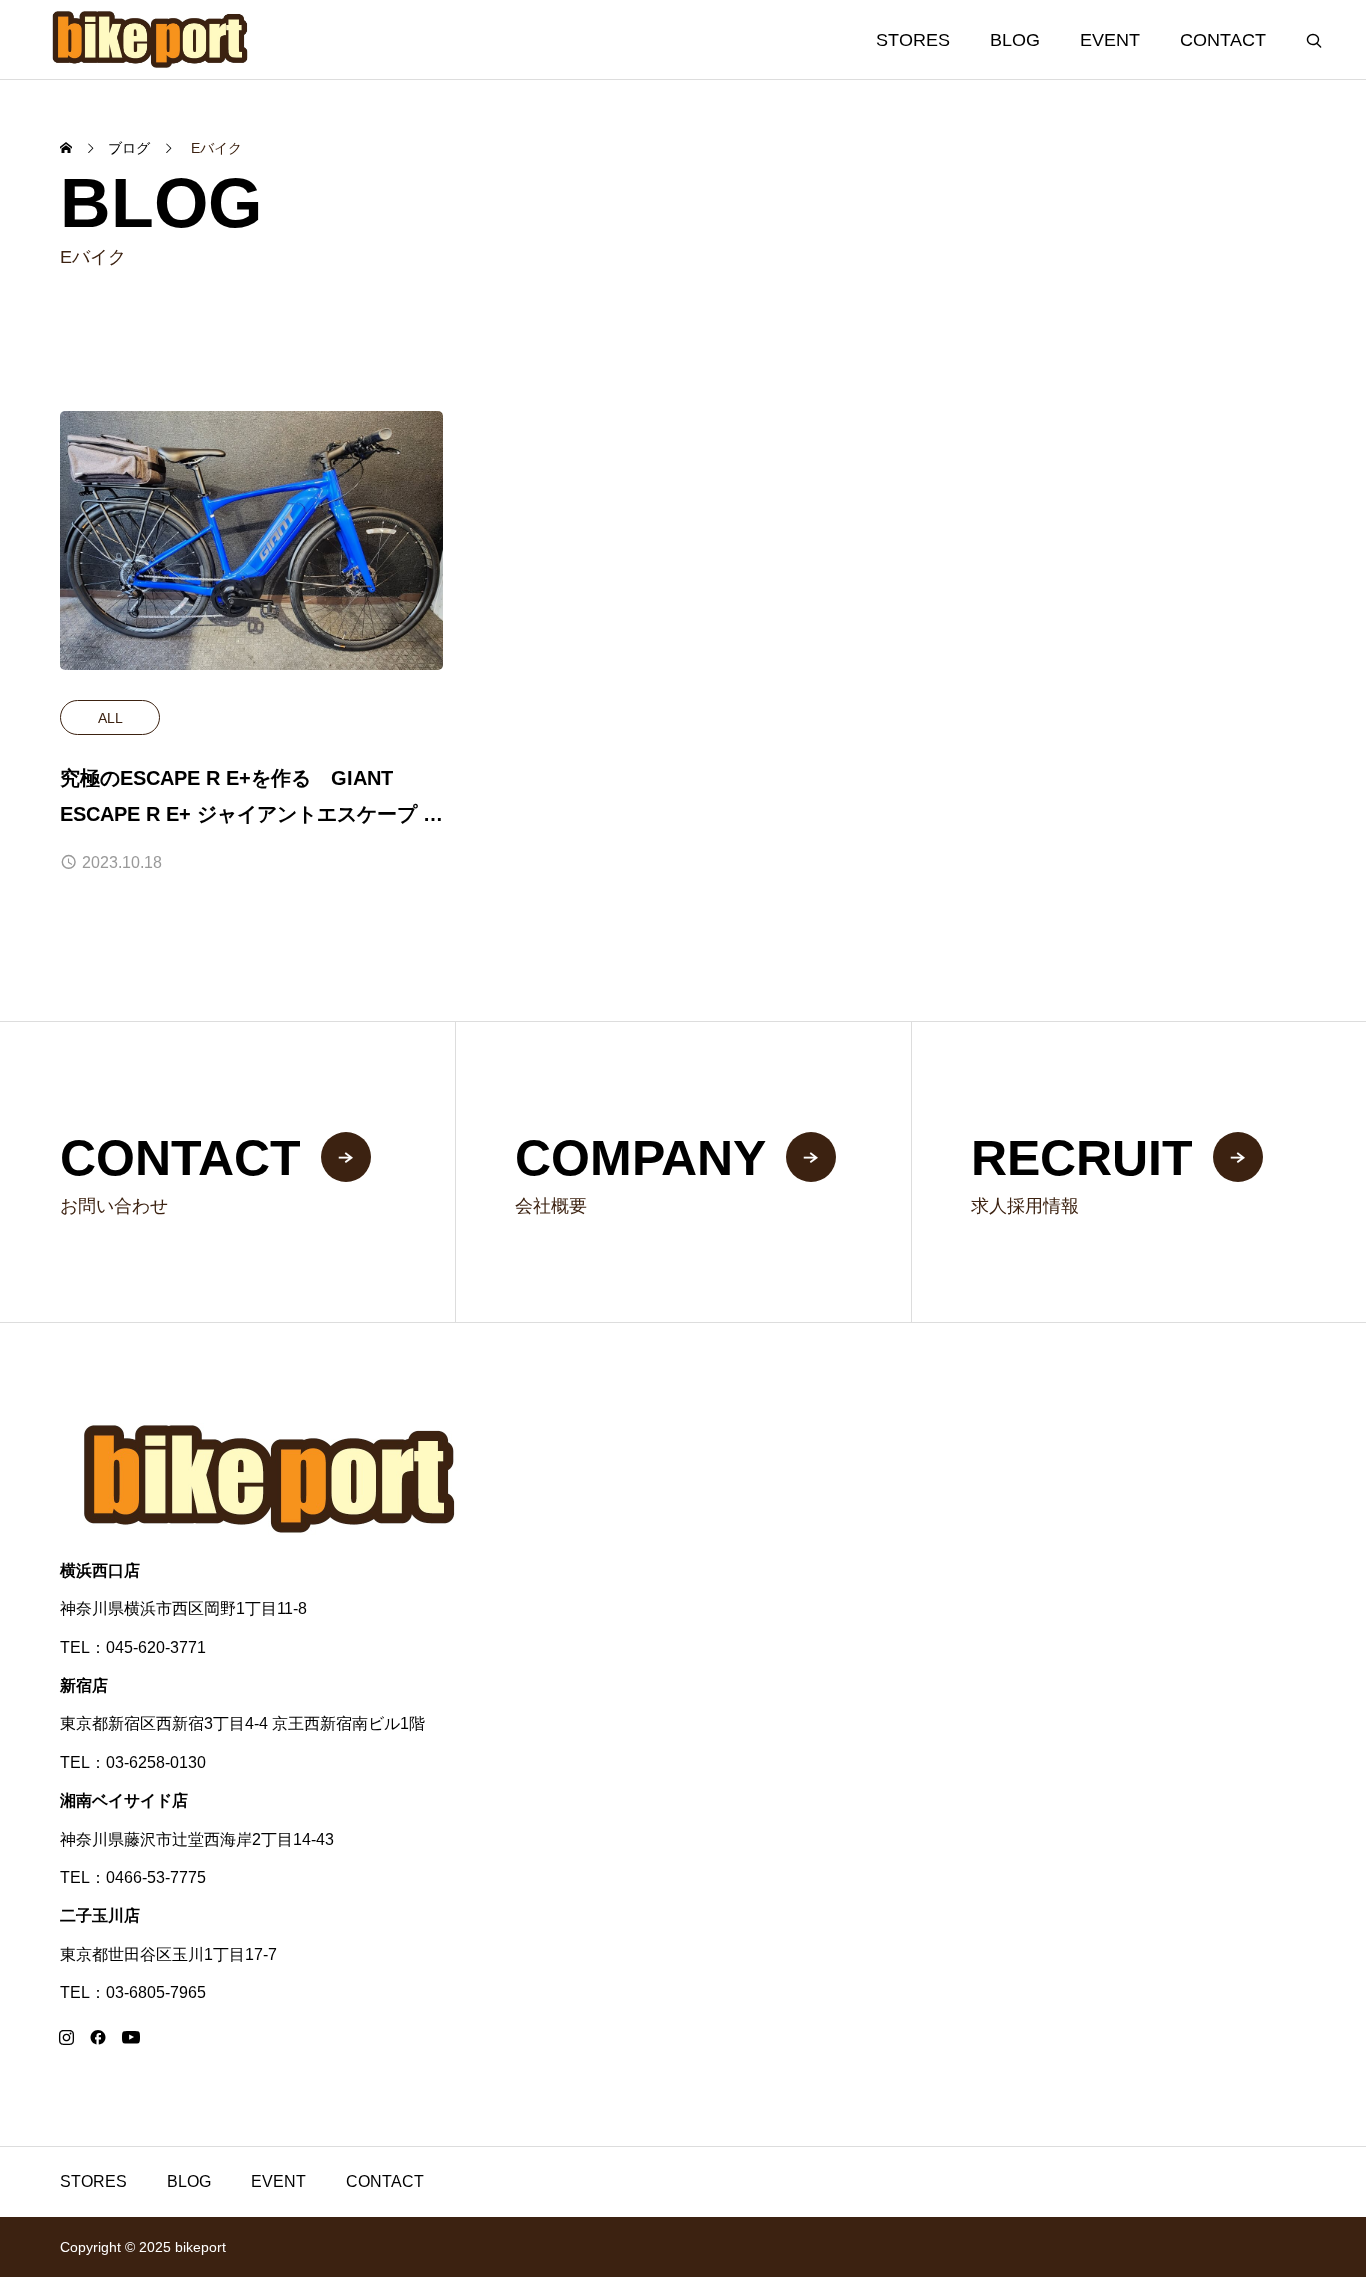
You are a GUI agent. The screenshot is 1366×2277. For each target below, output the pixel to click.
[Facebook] (98, 2037)
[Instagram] (66, 2037)
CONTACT (1223, 40)
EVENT (1110, 40)
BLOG (1015, 40)
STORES (913, 40)
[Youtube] (130, 2037)
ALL (110, 718)
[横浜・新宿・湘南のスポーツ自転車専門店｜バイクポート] (151, 39)
